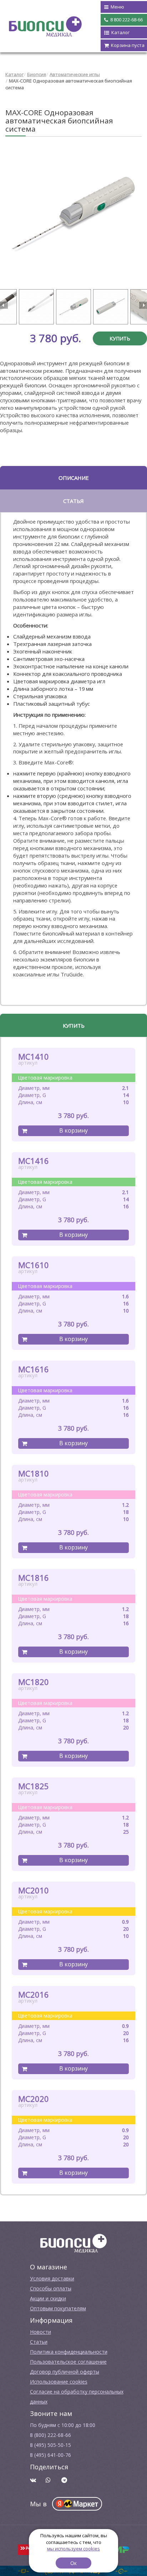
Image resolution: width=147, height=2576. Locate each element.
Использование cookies (59, 2382)
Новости (40, 2332)
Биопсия (37, 74)
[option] (73, 214)
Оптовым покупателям (58, 2308)
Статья (73, 501)
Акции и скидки (48, 2298)
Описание (74, 478)
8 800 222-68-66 (126, 20)
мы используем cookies (73, 2549)
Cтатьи (39, 2342)
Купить (120, 338)
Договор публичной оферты (65, 2372)
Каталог (14, 74)
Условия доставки (52, 2278)
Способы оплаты (51, 2288)
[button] (4, 305)
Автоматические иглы (75, 74)
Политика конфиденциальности (69, 2352)
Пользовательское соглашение (68, 2362)
